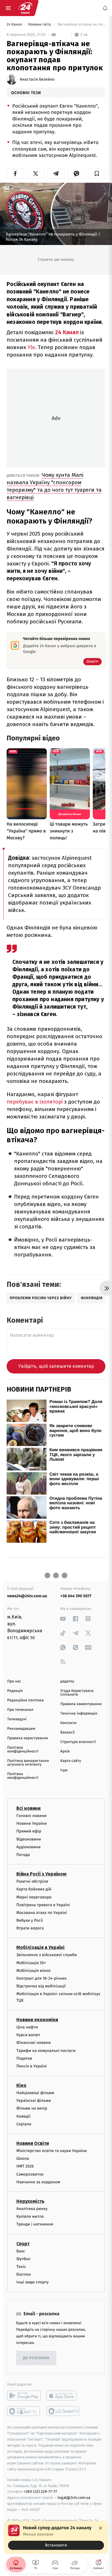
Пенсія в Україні (32, 2066)
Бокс (21, 2251)
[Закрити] (101, 2528)
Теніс (21, 2267)
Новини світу (40, 25)
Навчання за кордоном (38, 2182)
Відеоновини (29, 1839)
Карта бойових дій (34, 1889)
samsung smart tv (63, 2411)
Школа (23, 2158)
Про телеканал (20, 1710)
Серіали (24, 2124)
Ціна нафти (27, 2027)
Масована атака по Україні (42, 1913)
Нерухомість (30, 2201)
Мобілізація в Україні (40, 1947)
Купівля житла (30, 2216)
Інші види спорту (32, 2282)
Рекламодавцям (21, 1729)
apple (63, 2396)
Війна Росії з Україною (41, 1874)
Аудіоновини (28, 1847)
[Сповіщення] (105, 8)
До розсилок (36, 2358)
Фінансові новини (34, 2043)
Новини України (32, 1823)
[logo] (25, 8)
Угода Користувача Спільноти (77, 1693)
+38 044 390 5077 (76, 1596)
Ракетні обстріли (32, 1881)
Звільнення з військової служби (47, 1955)
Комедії (23, 2116)
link (63, 1619)
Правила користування (28, 1738)
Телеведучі (17, 1719)
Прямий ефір (29, 1831)
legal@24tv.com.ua (74, 2498)
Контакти (68, 1723)
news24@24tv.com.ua (27, 1596)
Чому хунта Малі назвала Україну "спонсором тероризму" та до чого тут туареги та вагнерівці (54, 486)
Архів (65, 1751)
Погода (23, 1855)
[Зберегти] (97, 174)
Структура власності (78, 1742)
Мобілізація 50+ (31, 1963)
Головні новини (31, 1816)
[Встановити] (56, 2537)
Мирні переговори (34, 1897)
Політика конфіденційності (23, 1750)
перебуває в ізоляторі (35, 1102)
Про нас (14, 1681)
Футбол (23, 2259)
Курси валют (28, 2035)
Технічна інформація (79, 1714)
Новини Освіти (33, 2143)
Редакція (15, 1691)
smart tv (24, 2411)
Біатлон (24, 2274)
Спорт (23, 2244)
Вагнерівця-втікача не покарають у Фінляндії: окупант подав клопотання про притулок (81, 25)
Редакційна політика (25, 1700)
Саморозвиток (30, 2174)
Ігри (64, 1770)
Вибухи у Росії (30, 1920)
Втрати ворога (30, 1928)
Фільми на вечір (32, 2108)
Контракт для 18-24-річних (41, 1978)
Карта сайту (71, 1761)
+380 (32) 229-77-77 (40, 2492)
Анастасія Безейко (37, 79)
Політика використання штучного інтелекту (28, 1763)
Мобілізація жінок (33, 1971)
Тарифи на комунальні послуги (46, 2051)
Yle (31, 347)
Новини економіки (37, 2020)
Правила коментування (81, 1704)
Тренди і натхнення (35, 2224)
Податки (24, 2058)
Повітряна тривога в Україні (43, 1905)
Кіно (21, 2085)
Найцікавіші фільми (35, 2093)
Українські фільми (34, 2101)
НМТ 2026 (25, 2166)
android (24, 2396)
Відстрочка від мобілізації (41, 1986)
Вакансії (67, 1732)
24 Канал (15, 25)
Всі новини (28, 1808)
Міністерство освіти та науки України (52, 2151)
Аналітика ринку (32, 2209)
